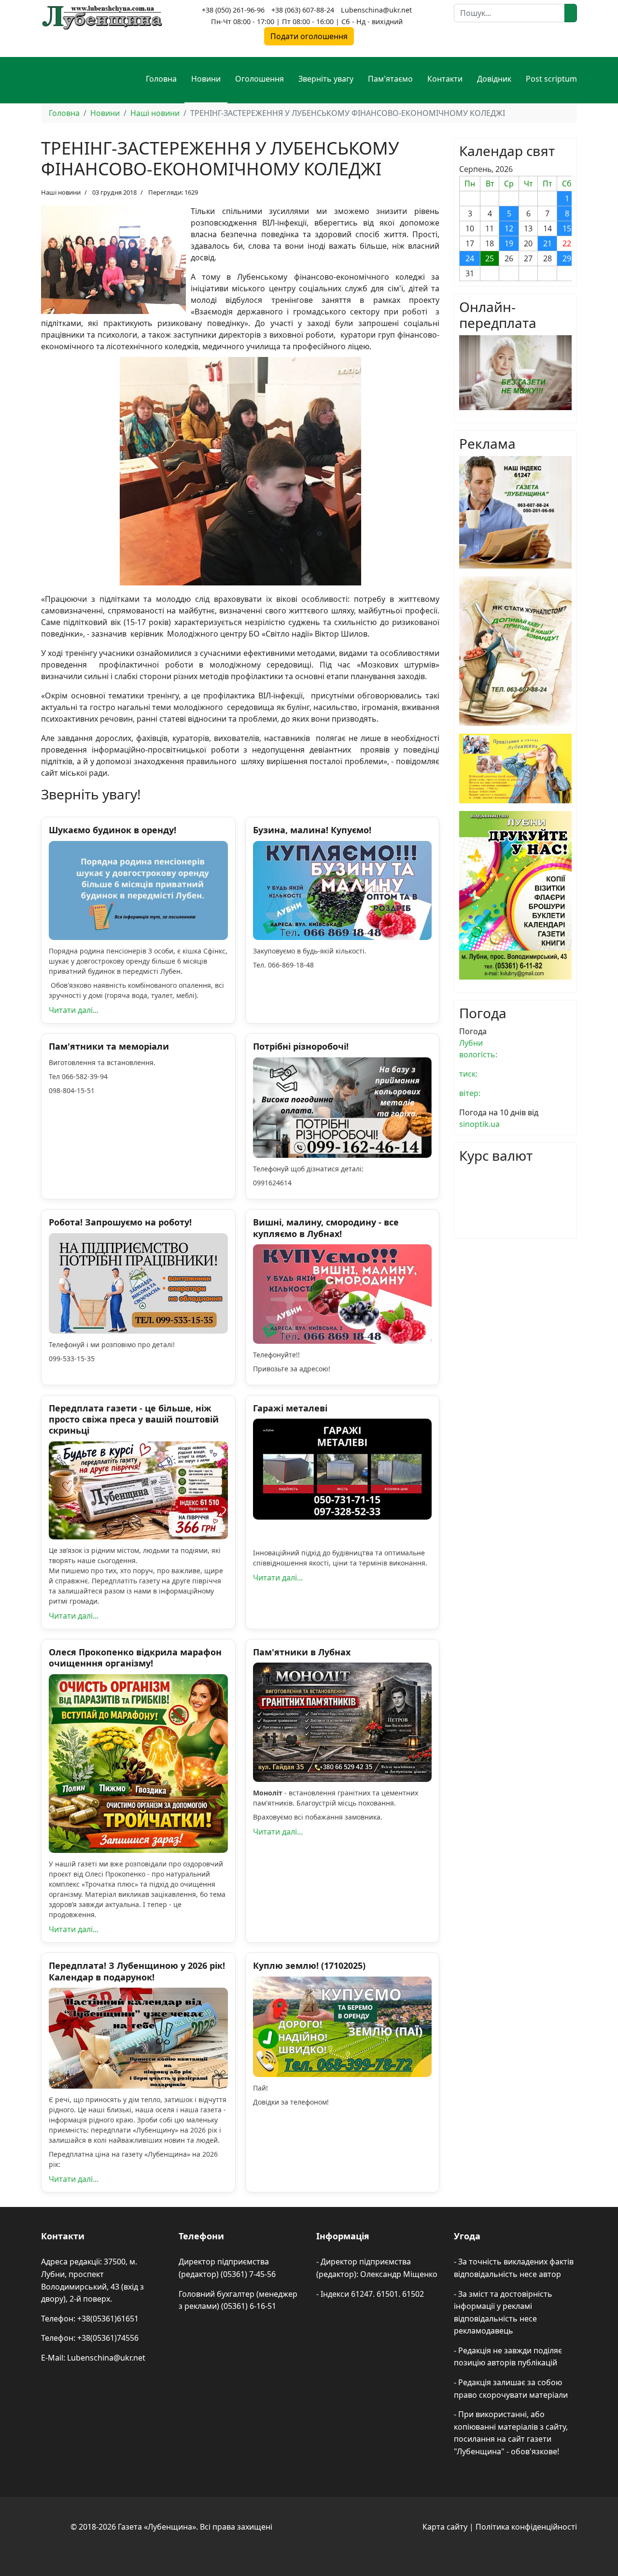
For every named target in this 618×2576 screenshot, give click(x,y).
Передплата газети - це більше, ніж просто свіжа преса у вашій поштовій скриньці (134, 1419)
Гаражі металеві (290, 1408)
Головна (161, 79)
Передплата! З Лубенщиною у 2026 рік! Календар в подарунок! (137, 1971)
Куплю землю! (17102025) (309, 1965)
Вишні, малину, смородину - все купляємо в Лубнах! (326, 1228)
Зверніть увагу (326, 79)
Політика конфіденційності (526, 2527)
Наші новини (61, 192)
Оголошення (260, 79)
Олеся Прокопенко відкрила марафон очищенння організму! (135, 1658)
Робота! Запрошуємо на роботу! (120, 1222)
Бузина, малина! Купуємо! (312, 830)
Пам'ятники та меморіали (109, 1046)
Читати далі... (74, 1010)
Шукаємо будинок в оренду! (112, 830)
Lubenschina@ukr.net (376, 10)
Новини (206, 79)
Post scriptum (551, 79)
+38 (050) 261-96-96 (233, 10)
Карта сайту (445, 2527)
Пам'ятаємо (390, 79)
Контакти (445, 79)
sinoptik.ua (479, 1124)
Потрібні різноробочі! (301, 1046)
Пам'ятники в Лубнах (302, 1652)
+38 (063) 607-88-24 (303, 10)
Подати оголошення (309, 36)
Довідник (494, 79)
